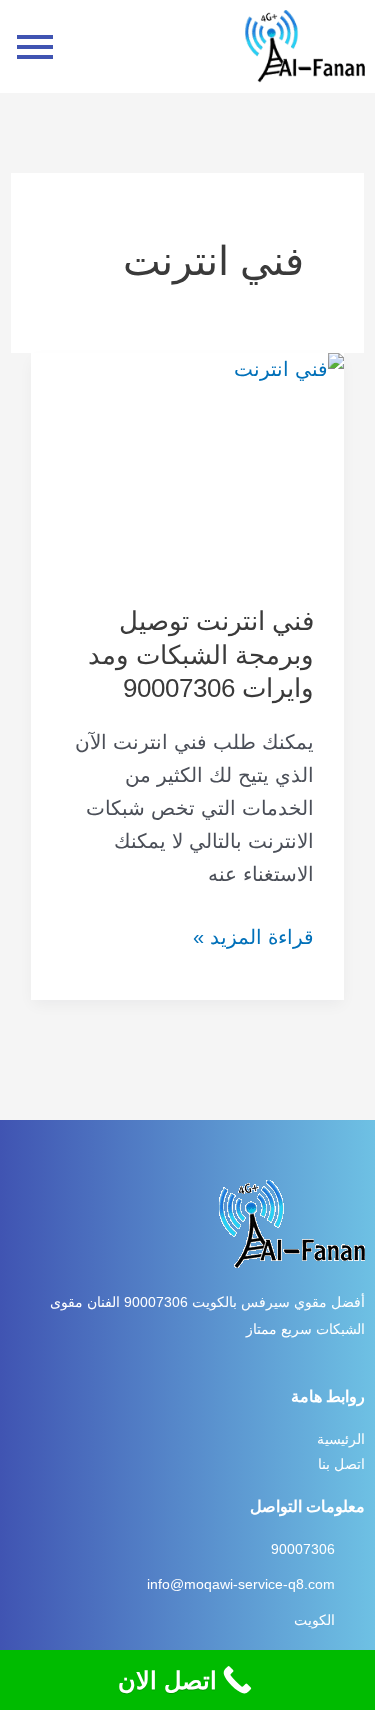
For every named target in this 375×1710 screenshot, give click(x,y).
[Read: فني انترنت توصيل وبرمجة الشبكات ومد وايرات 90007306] (187, 464)
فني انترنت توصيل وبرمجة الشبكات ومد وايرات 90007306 (201, 655)
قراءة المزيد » (253, 934)
